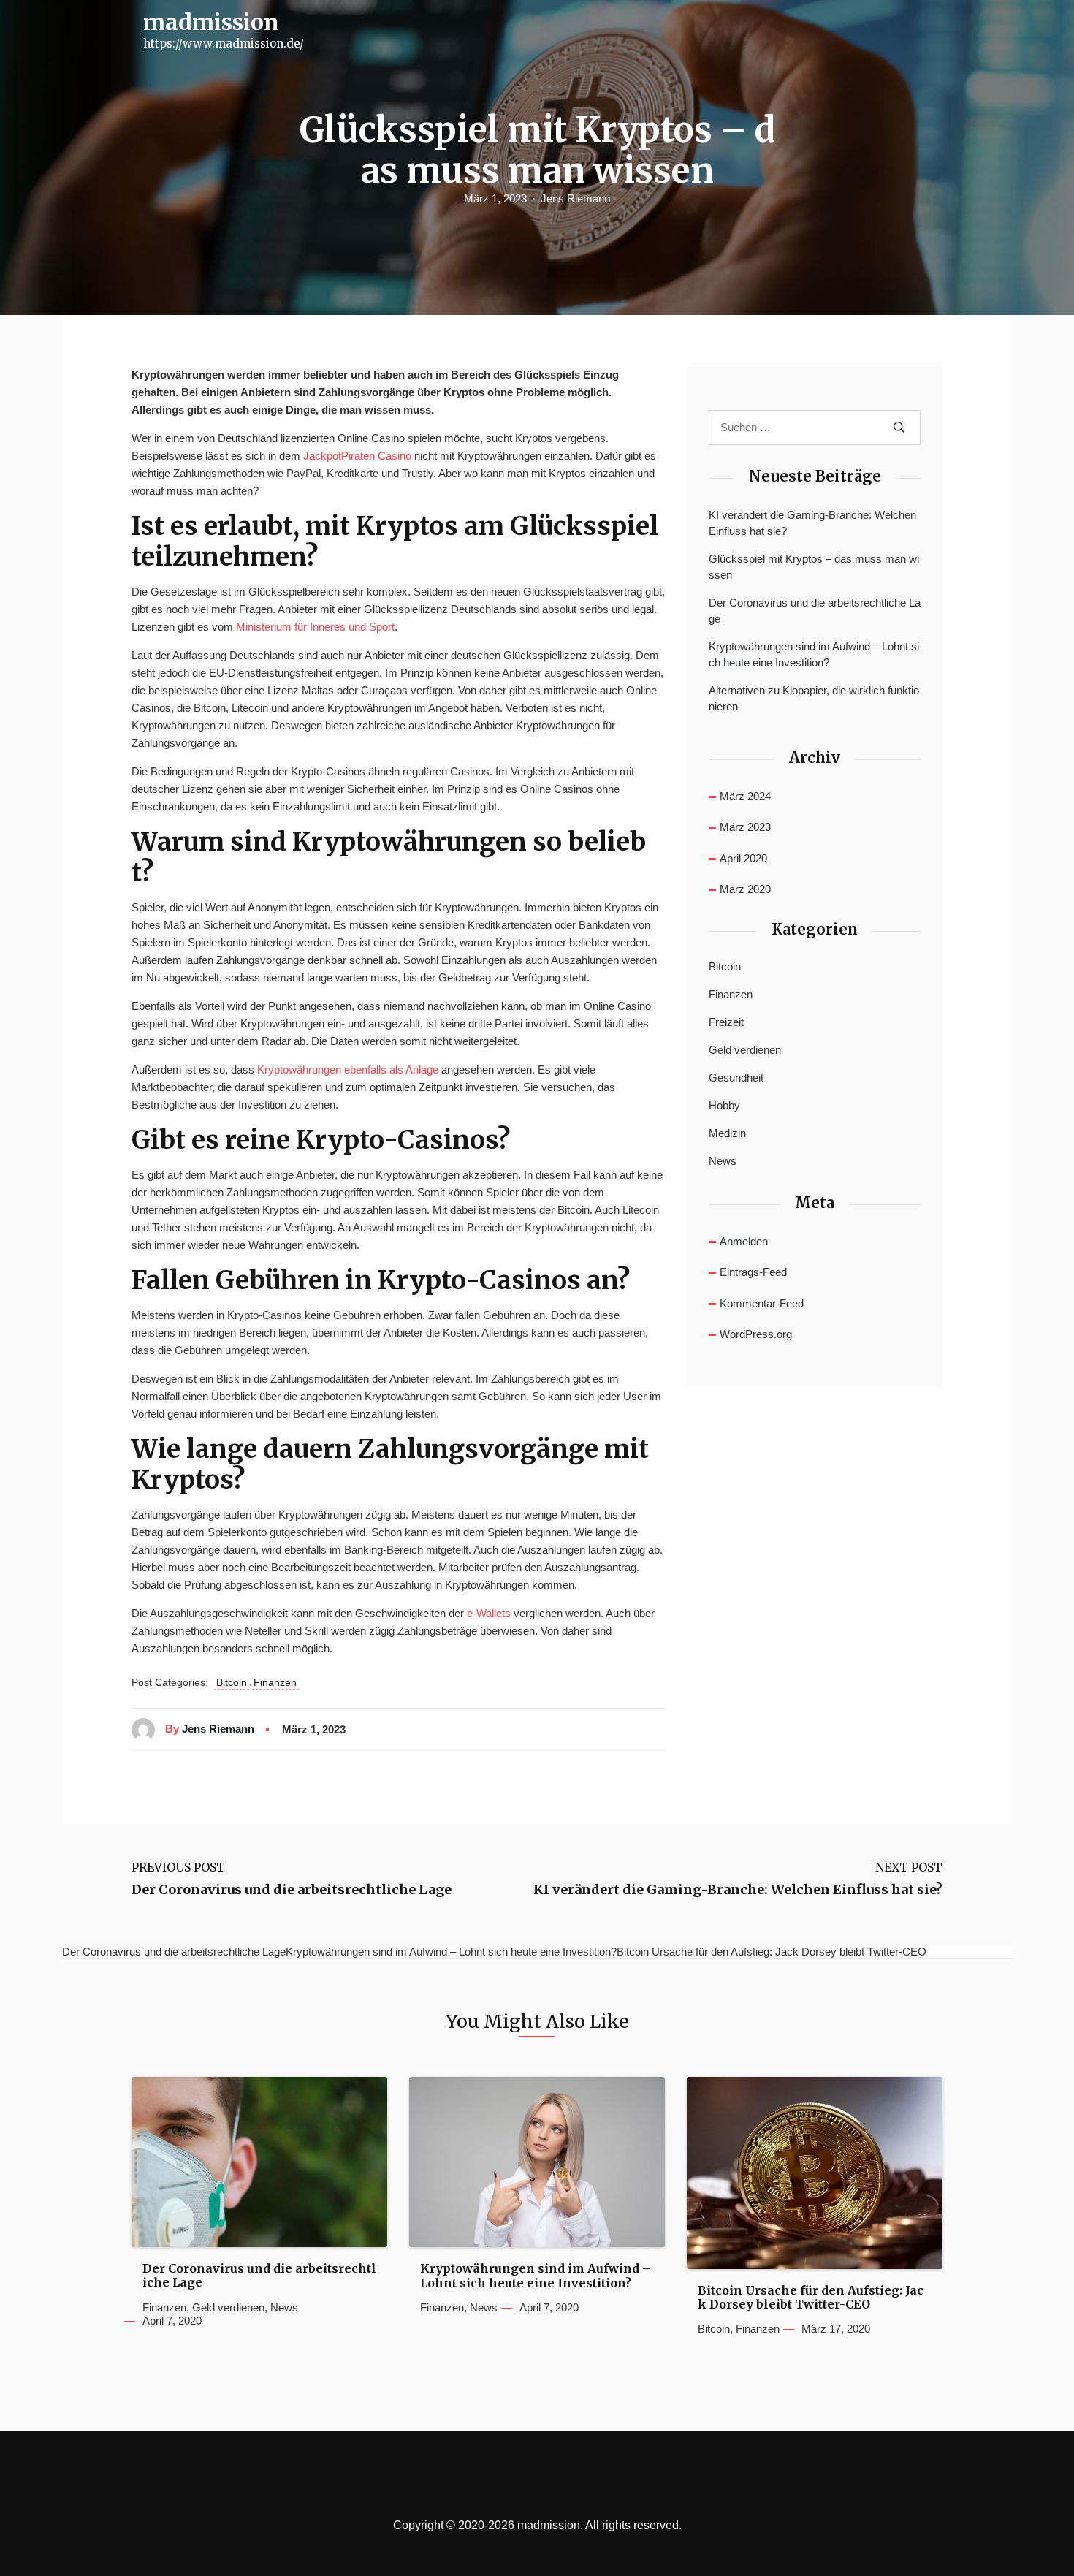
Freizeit (726, 1022)
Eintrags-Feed (753, 1272)
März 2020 (745, 889)
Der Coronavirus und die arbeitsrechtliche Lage (815, 611)
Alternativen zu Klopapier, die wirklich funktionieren (814, 699)
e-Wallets (489, 1613)
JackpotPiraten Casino (357, 456)
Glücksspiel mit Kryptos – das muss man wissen (814, 567)
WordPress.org (756, 1334)
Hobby (724, 1105)
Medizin (727, 1133)
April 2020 (743, 858)
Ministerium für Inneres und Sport (315, 627)
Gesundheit (736, 1078)
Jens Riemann (575, 198)
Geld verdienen (745, 1050)
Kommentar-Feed (762, 1303)
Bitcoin (232, 1682)
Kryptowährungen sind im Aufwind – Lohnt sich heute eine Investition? (814, 655)
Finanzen (275, 1682)
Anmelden (744, 1241)
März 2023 (745, 827)
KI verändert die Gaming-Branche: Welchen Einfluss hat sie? (812, 523)
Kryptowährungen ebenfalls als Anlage (348, 1069)
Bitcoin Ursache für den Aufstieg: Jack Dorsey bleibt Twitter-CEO (811, 2298)
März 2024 (745, 796)
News (723, 1161)
